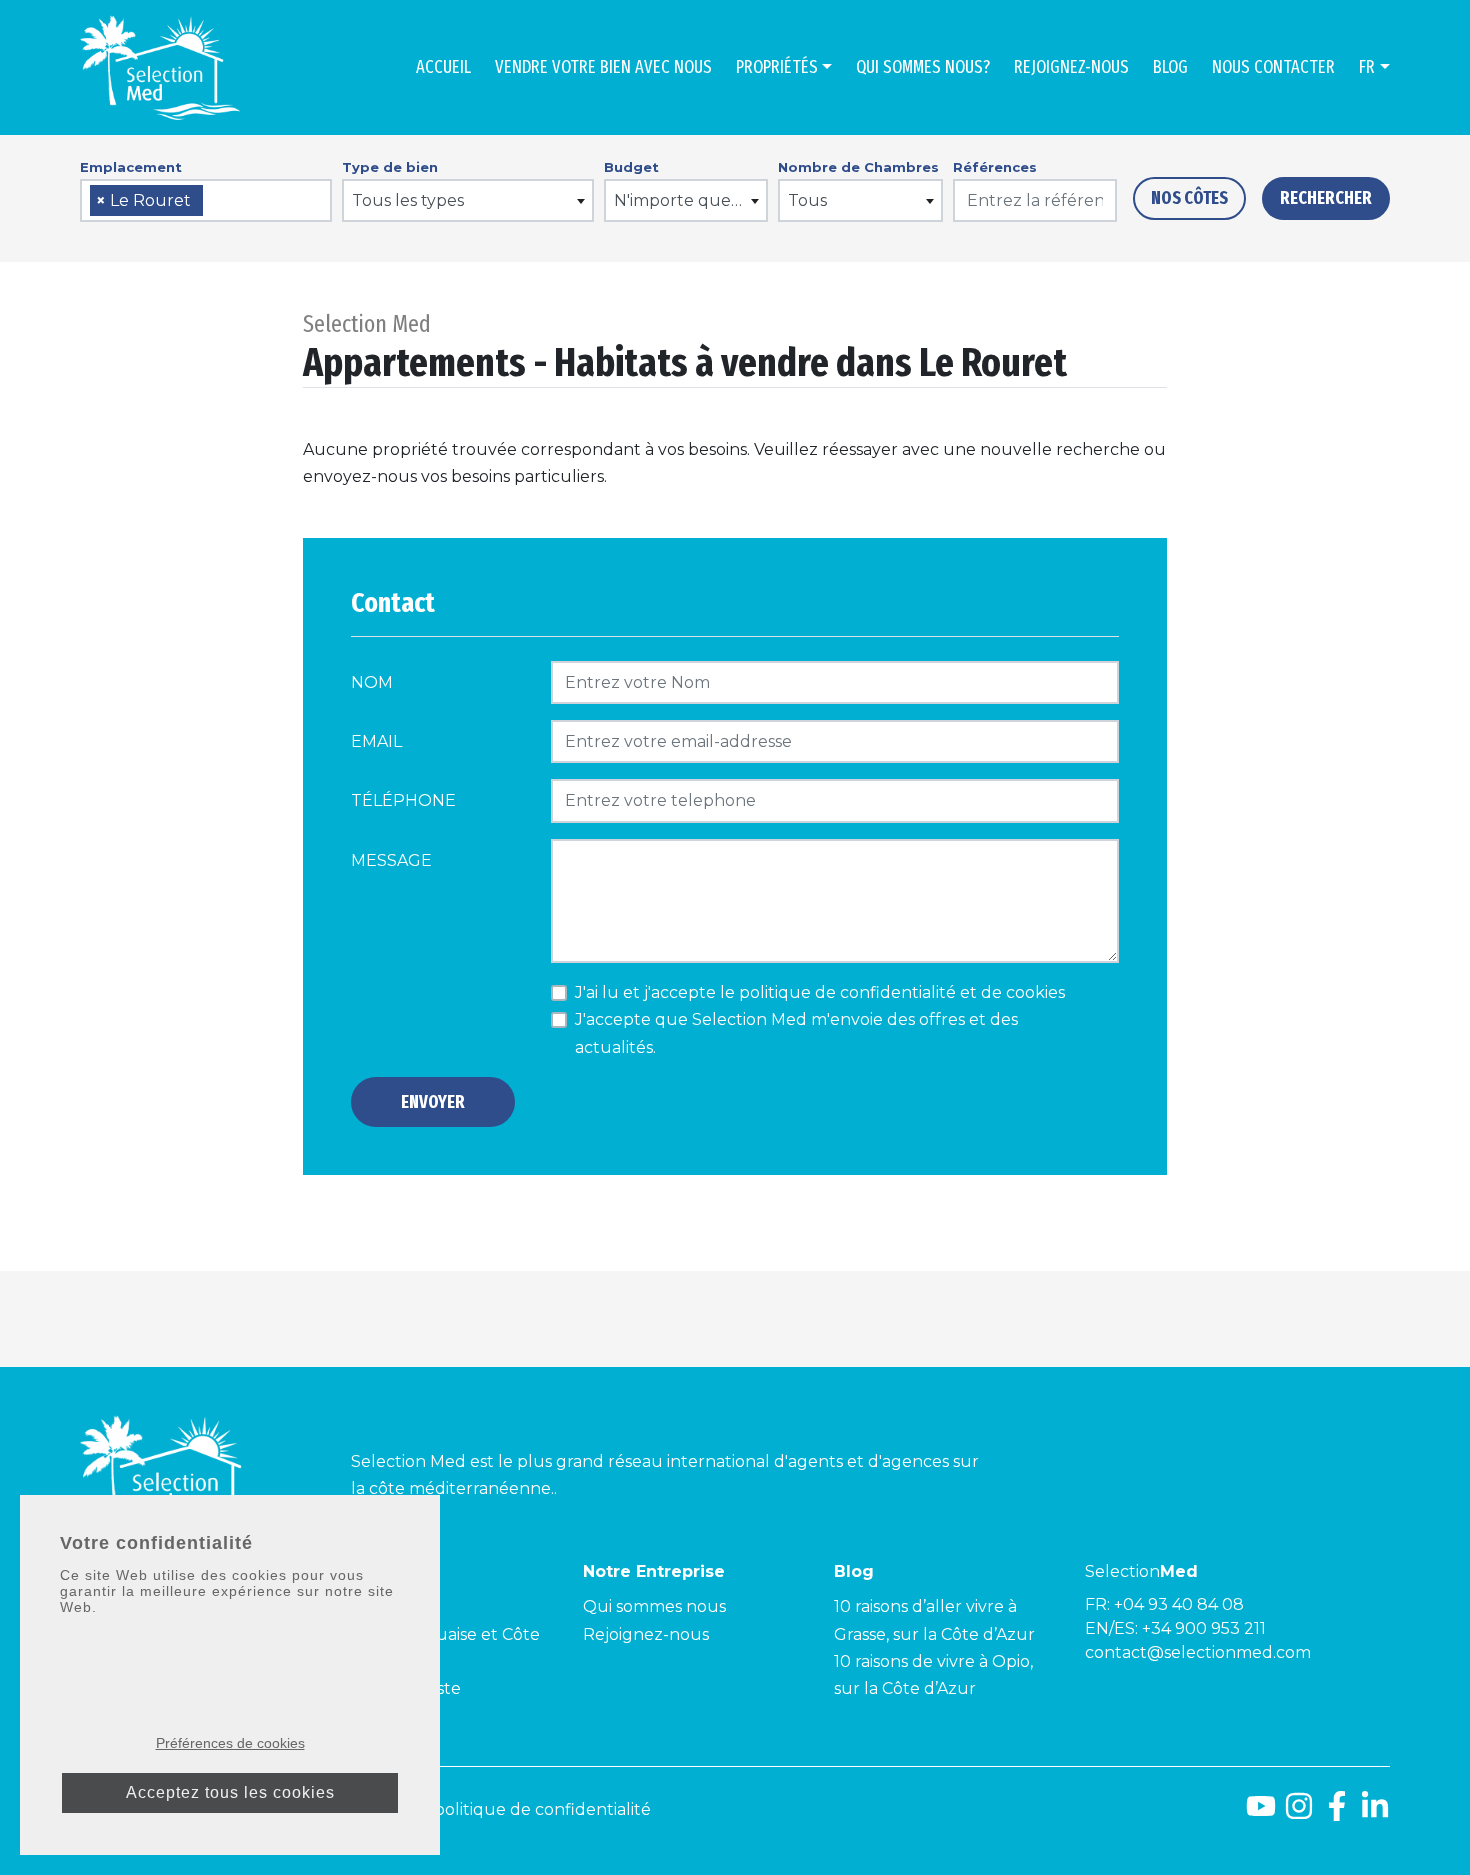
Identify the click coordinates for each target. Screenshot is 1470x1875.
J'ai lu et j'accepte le (820, 992)
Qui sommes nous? (923, 67)
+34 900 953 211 (1204, 1628)
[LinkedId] (1375, 1813)
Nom (372, 682)
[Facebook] (1337, 1813)
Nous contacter (1273, 67)
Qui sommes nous (654, 1606)
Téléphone (403, 800)
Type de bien (390, 167)
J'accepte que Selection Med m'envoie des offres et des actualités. (796, 1033)
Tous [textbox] (807, 200)
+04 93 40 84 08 (1179, 1604)
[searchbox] (215, 201)
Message (391, 860)
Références (995, 167)
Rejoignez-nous (1071, 67)
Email (376, 741)
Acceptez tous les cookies (230, 1792)
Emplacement (131, 167)
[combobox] (206, 200)
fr (1367, 67)
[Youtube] (1261, 1813)
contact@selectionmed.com (1198, 1652)
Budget (631, 167)
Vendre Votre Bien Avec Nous (603, 67)
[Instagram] (1299, 1813)
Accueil (443, 67)
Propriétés (777, 67)
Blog (1170, 67)
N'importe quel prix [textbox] (690, 200)
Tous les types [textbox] (408, 200)
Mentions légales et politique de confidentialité (462, 1809)
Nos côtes (1189, 198)
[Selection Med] (160, 67)
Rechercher (1326, 198)
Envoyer (433, 1102)
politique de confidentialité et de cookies (902, 992)
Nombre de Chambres (858, 167)
